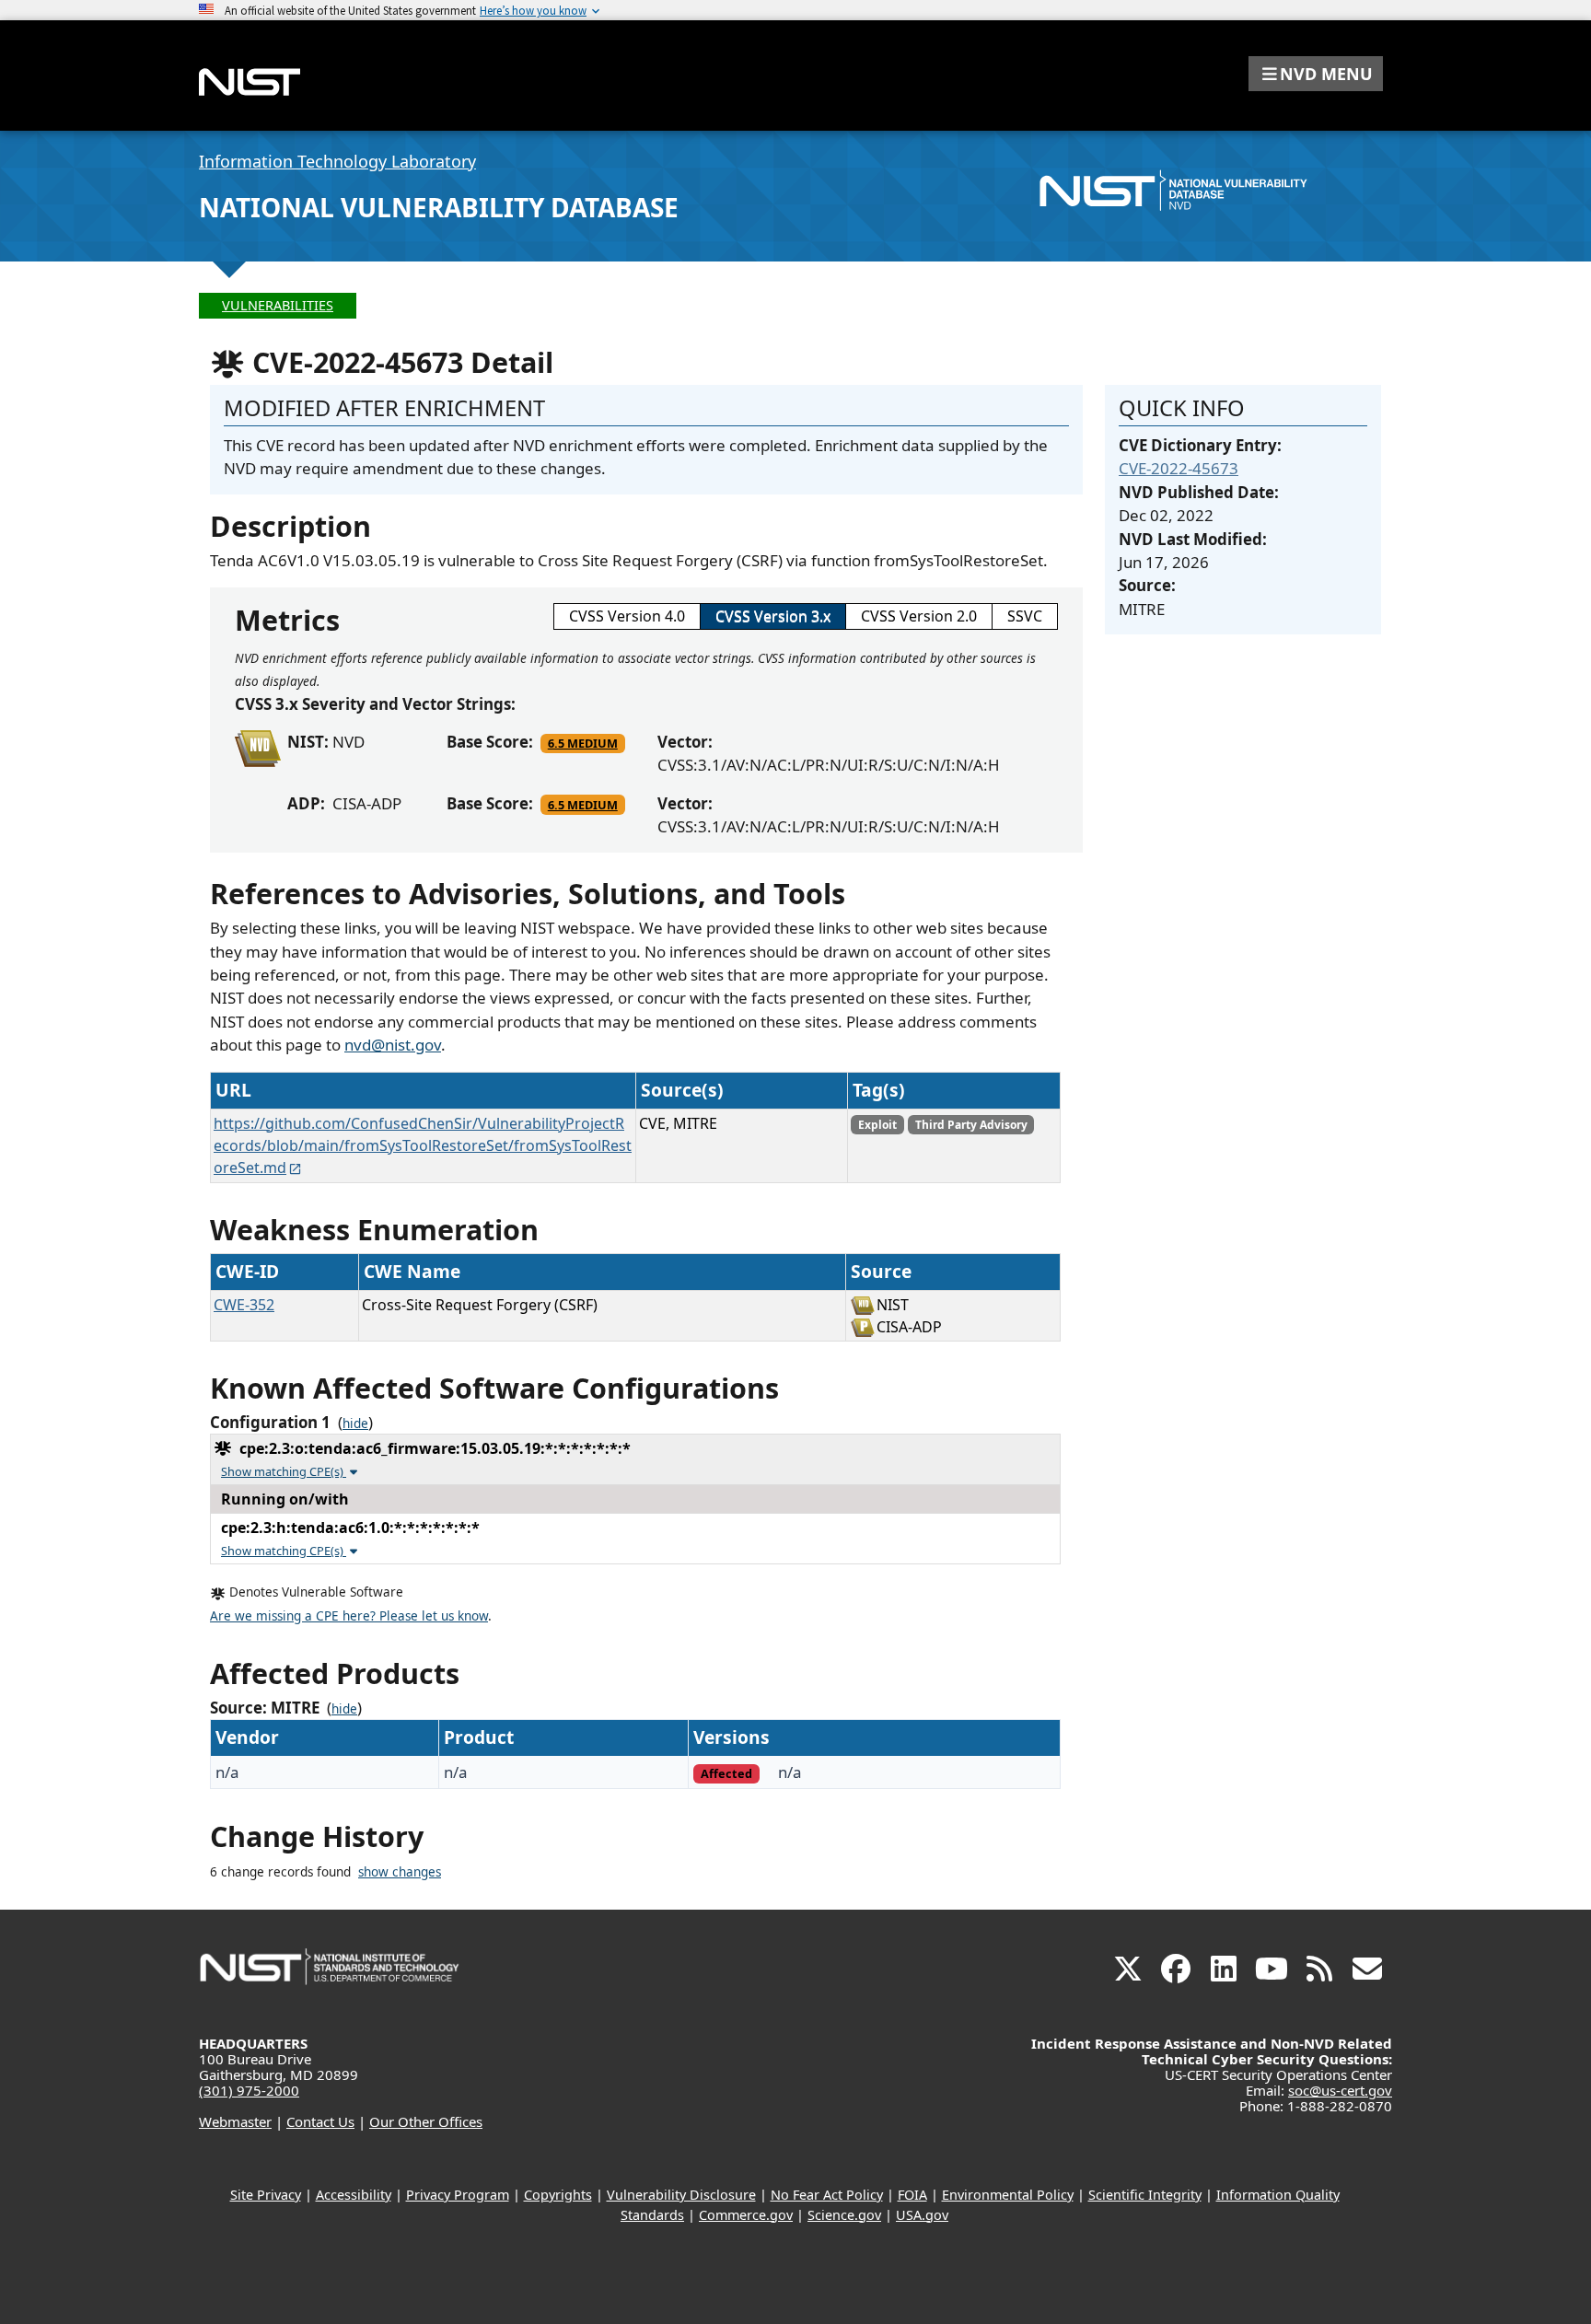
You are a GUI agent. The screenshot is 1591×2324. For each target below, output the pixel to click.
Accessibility (354, 2195)
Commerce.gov (746, 2215)
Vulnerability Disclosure (681, 2195)
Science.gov (844, 2215)
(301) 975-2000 (249, 2090)
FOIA (912, 2195)
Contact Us (320, 2121)
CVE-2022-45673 (1179, 468)
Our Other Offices (426, 2121)
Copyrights (558, 2195)
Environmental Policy (1008, 2195)
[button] (1316, 74)
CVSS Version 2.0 (919, 616)
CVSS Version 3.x (773, 616)
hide (355, 1423)
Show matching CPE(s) (284, 1471)
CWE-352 (244, 1305)
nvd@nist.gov (393, 1045)
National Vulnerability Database (439, 207)
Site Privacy (266, 2195)
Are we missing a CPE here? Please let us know (349, 1616)
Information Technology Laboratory (337, 161)
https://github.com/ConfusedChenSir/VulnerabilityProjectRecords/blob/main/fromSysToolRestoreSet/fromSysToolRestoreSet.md (423, 1145)
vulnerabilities (278, 305)
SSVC (1025, 616)
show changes (400, 1872)
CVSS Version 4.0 (627, 616)
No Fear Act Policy (827, 2195)
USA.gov (922, 2215)
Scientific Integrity (1145, 2195)
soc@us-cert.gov (1340, 2090)
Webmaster (235, 2121)
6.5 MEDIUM (583, 743)
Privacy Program (458, 2195)
